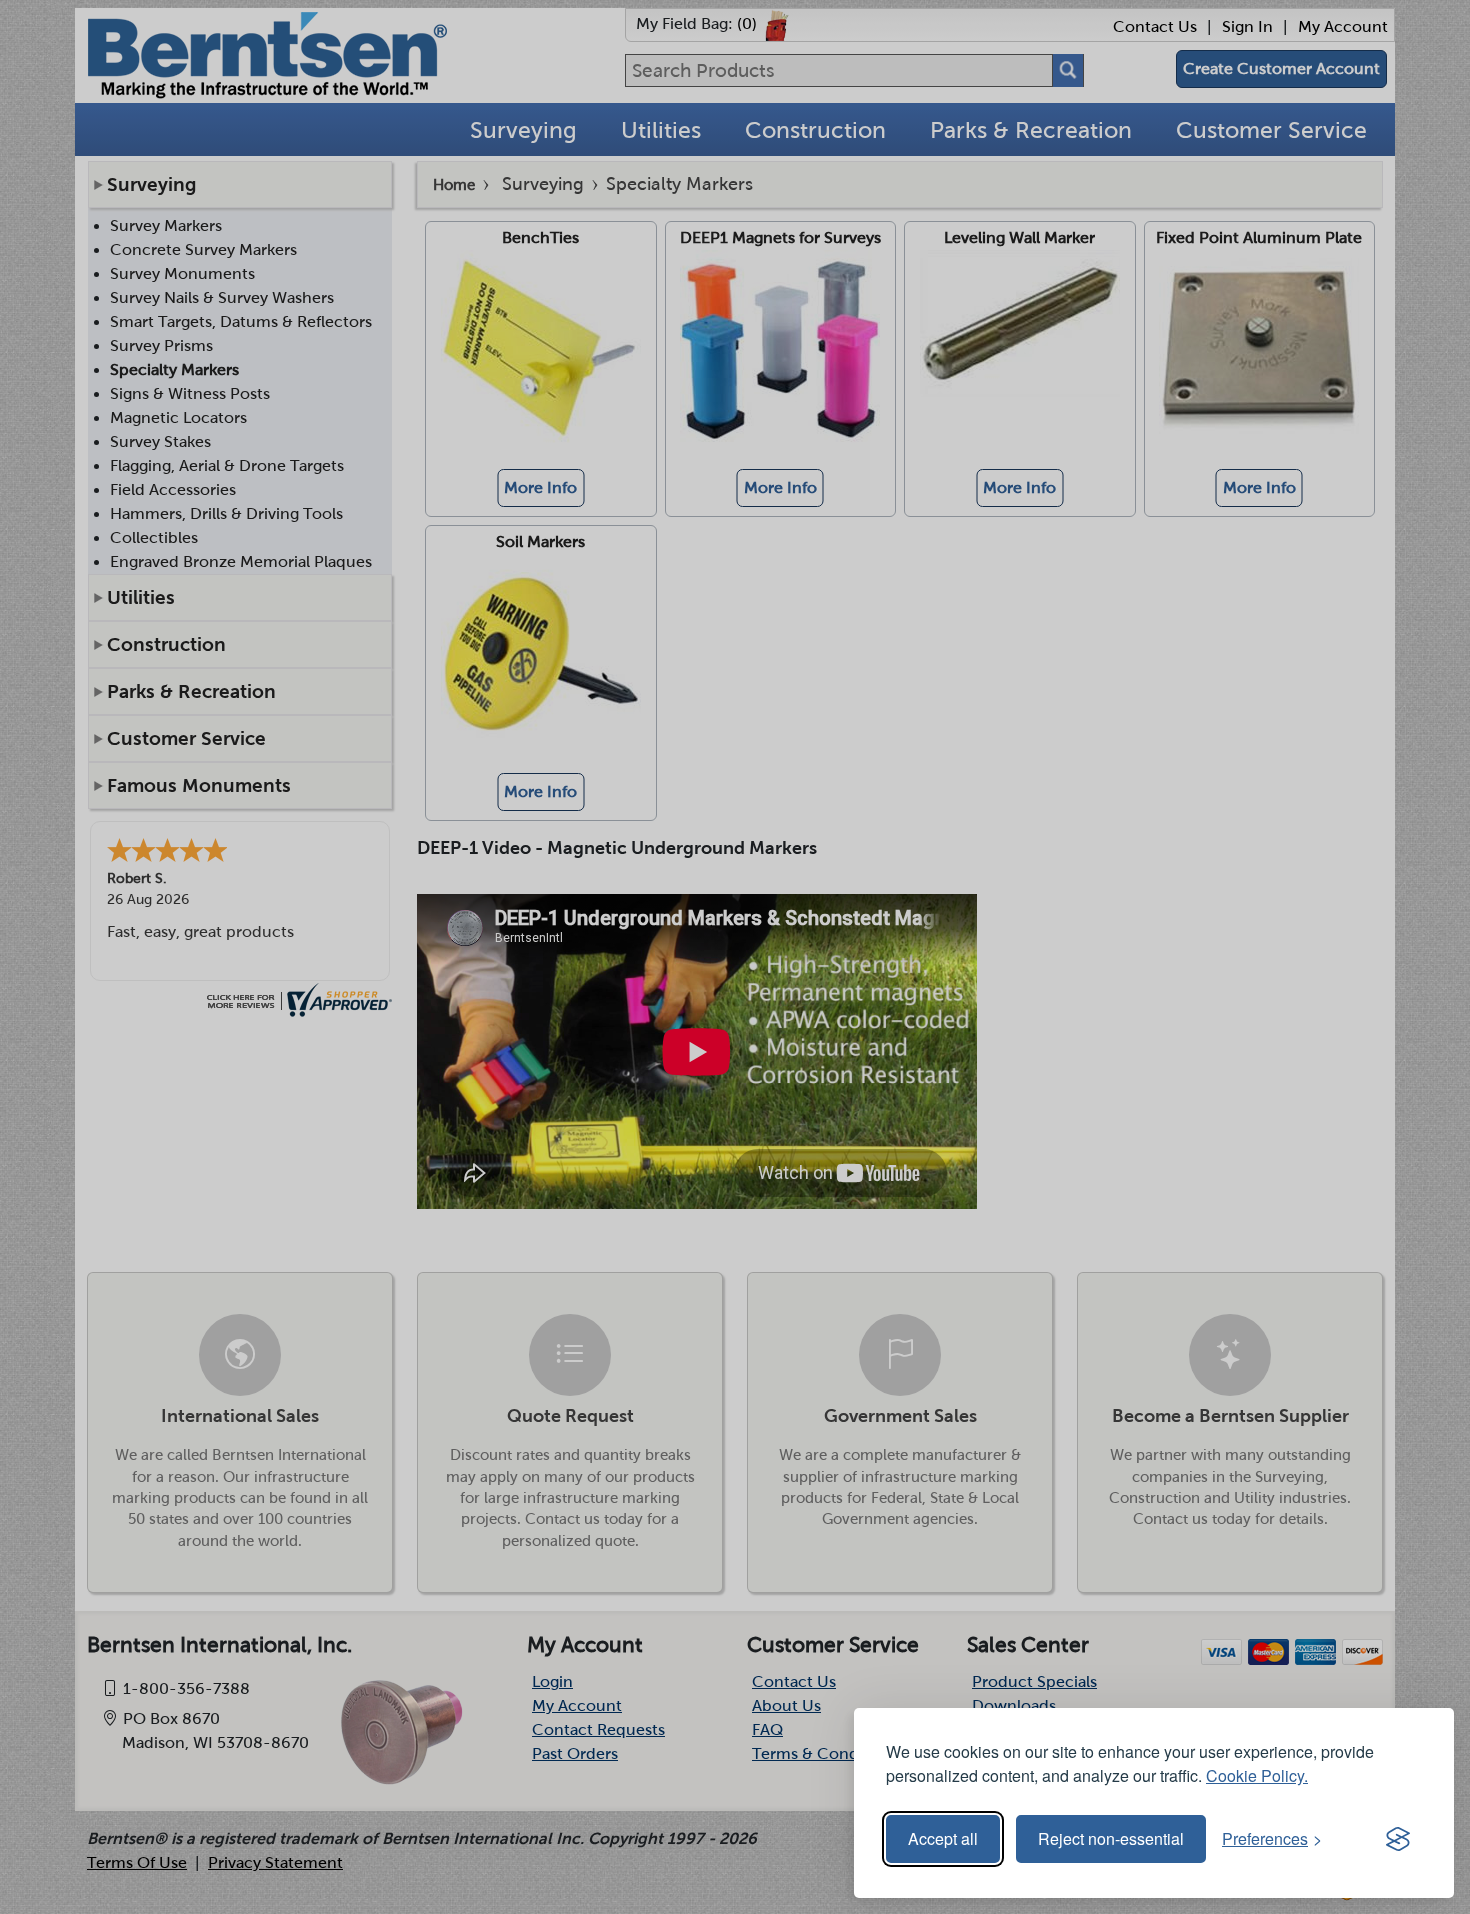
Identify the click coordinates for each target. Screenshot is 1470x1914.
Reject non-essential (1111, 1838)
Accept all (943, 1838)
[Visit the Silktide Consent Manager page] (1398, 1839)
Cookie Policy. (1257, 1775)
